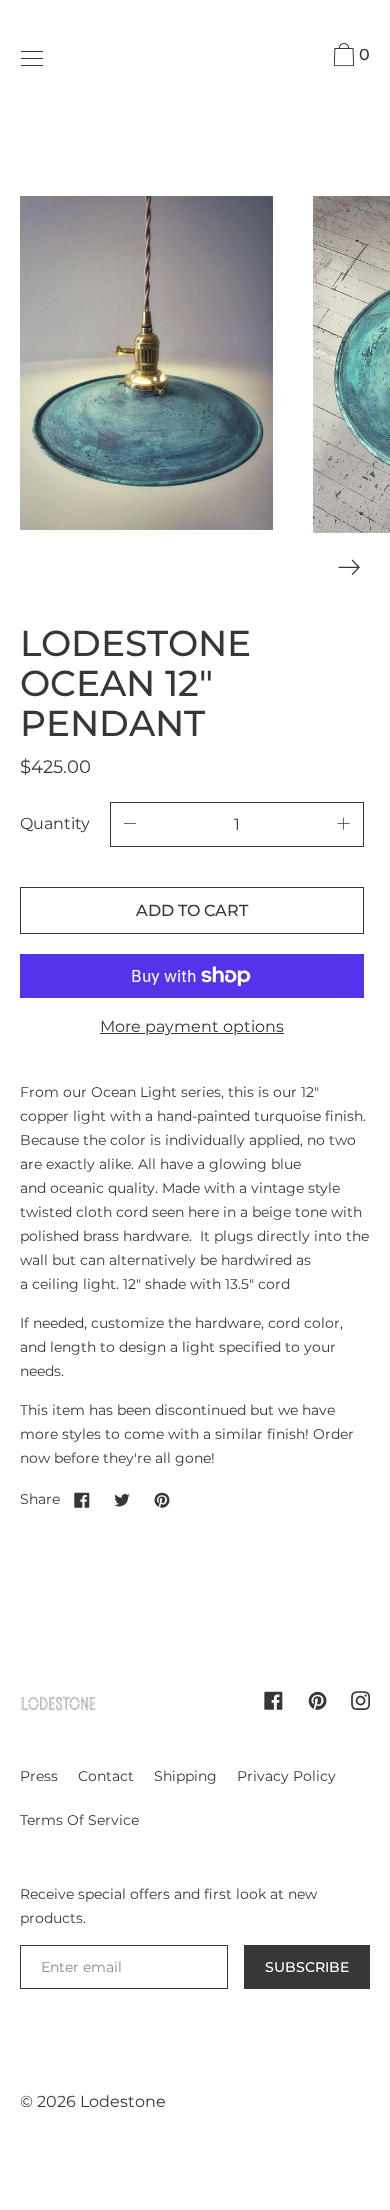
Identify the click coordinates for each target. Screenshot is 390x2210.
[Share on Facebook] (82, 1499)
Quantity (55, 823)
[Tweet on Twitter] (122, 1499)
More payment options (192, 1026)
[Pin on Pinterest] (162, 1499)
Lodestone (123, 2101)
